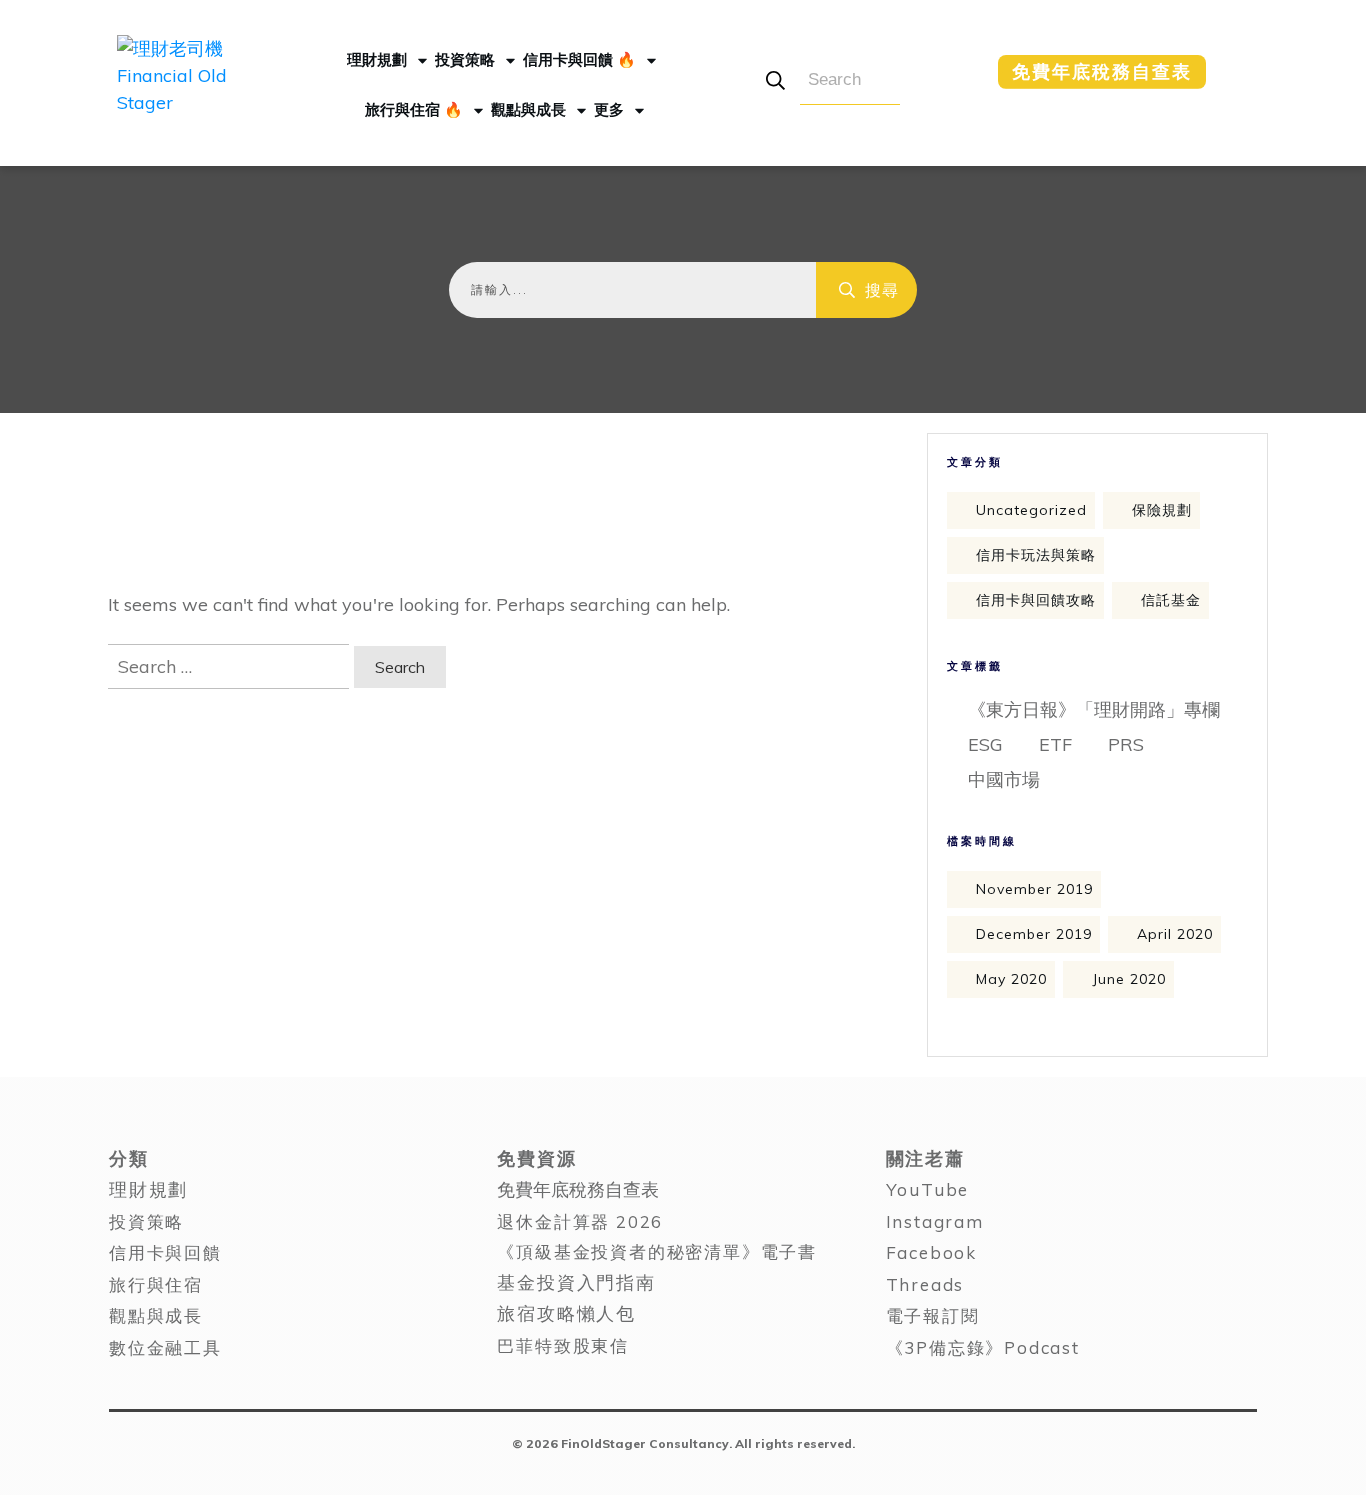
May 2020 (1011, 979)
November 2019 (1034, 889)
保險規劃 (1162, 510)
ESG (985, 744)
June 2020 (1129, 979)
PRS (1126, 744)
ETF (1055, 744)
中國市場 (1004, 779)
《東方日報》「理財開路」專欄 (1094, 709)
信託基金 (1171, 600)
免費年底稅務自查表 (578, 1189)
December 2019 (1034, 934)
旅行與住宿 (156, 1284)
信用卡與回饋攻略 (1036, 600)
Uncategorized (1031, 510)
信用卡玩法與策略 (1036, 555)
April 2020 (1175, 934)
